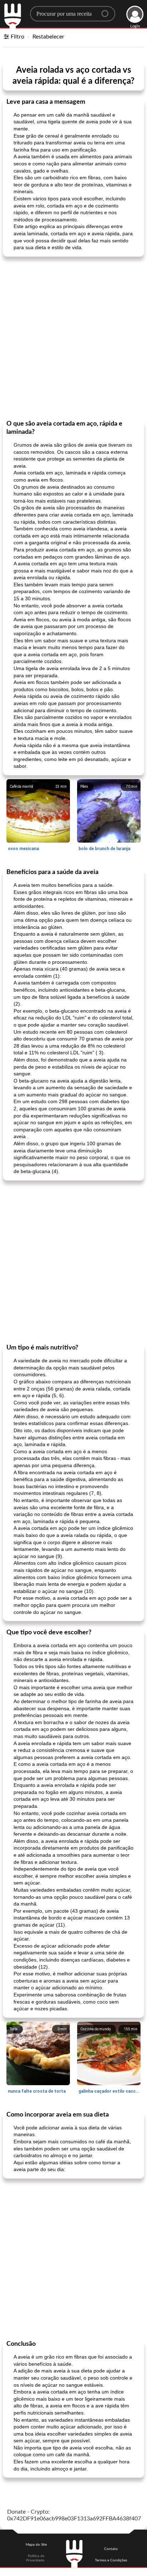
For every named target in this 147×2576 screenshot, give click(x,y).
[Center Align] (107, 11)
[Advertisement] (73, 338)
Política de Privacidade (35, 2558)
